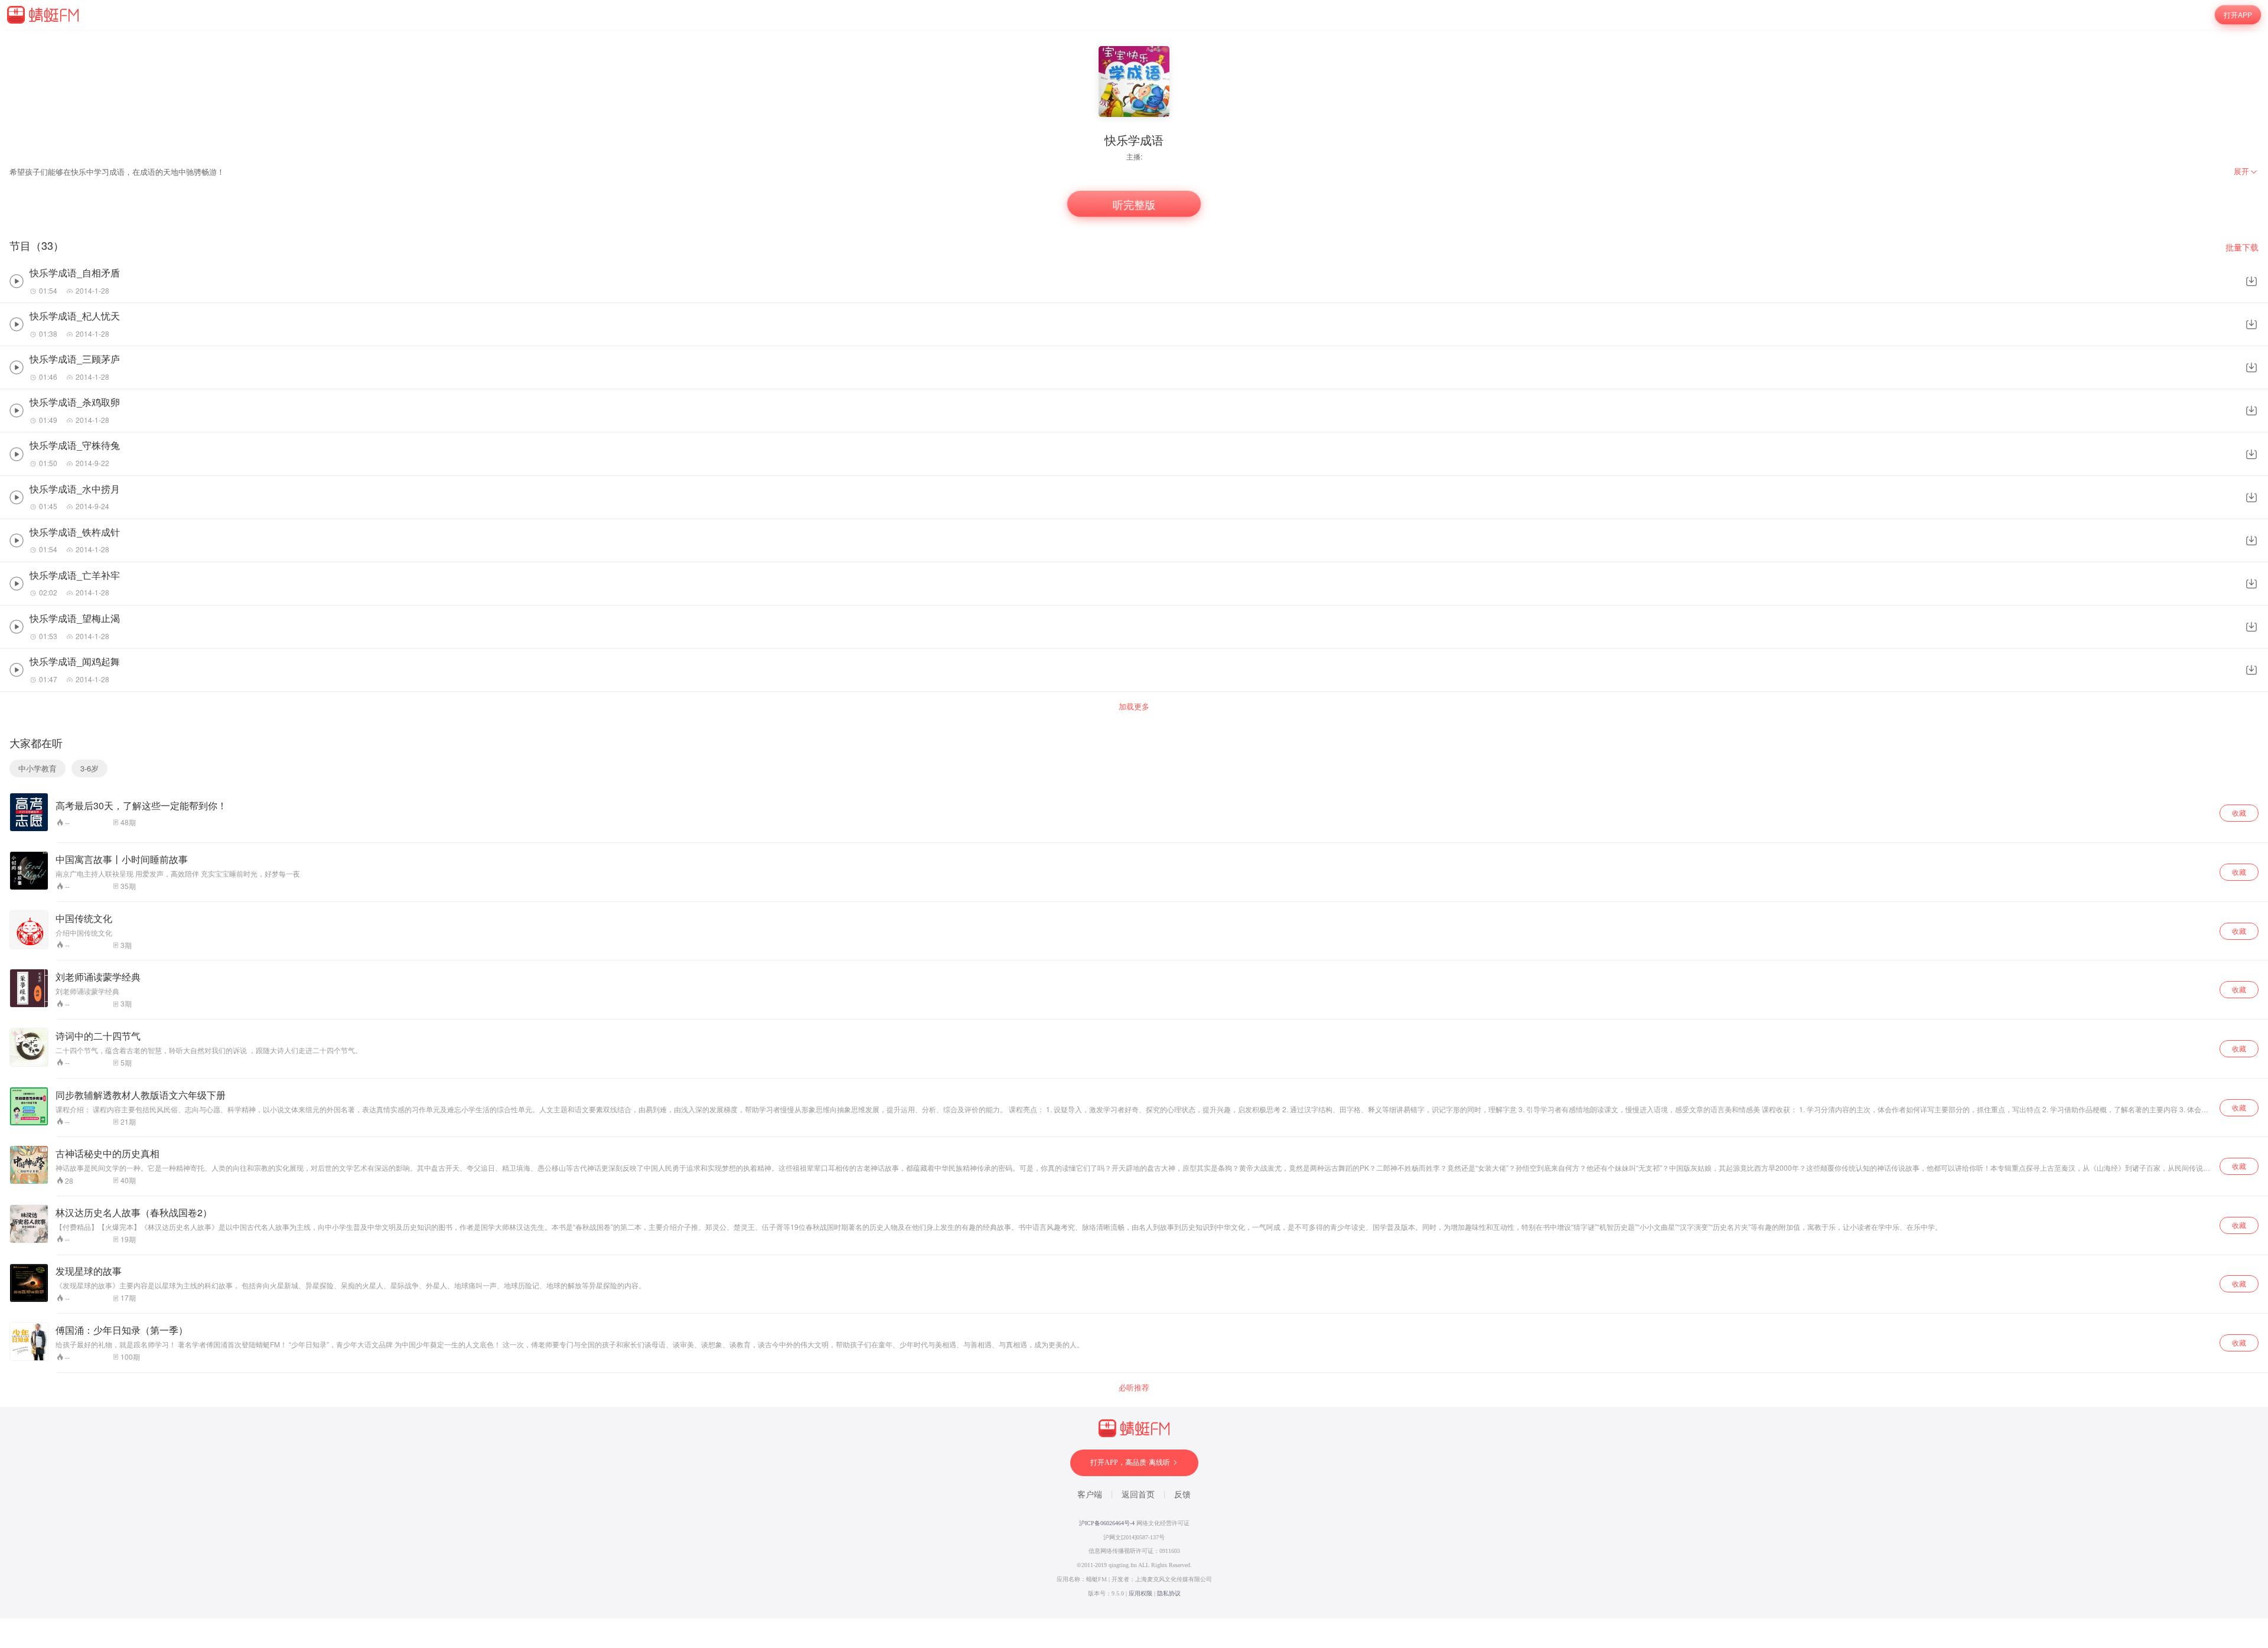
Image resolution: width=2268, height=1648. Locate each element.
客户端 (1090, 1495)
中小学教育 (38, 768)
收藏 (2239, 812)
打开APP (2238, 14)
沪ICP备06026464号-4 (1107, 1523)
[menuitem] (2246, 171)
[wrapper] (1134, 824)
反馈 (1182, 1495)
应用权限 (1140, 1593)
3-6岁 (89, 768)
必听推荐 (1134, 1388)
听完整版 (1134, 204)
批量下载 (2242, 247)
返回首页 (1138, 1495)
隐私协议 (1169, 1593)
